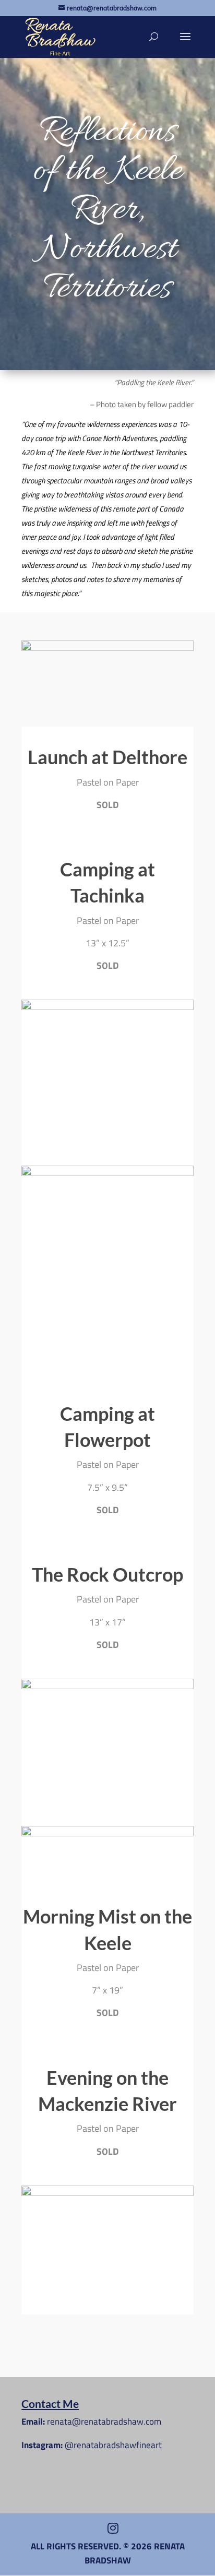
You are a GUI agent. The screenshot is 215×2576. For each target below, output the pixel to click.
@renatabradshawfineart (113, 2445)
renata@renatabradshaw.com (104, 2421)
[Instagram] (113, 2528)
